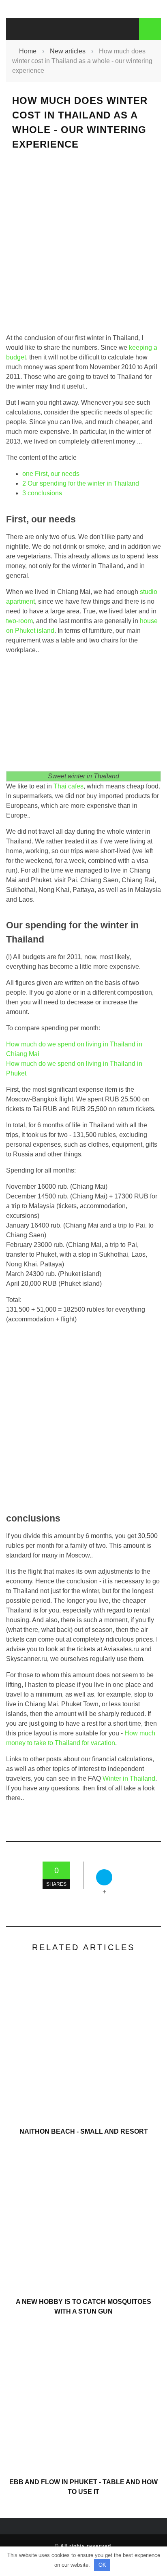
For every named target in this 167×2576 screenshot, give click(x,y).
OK (102, 2565)
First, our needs (51, 474)
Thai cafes (69, 786)
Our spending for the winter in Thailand (81, 483)
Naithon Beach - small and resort (84, 2131)
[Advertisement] (83, 249)
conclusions (42, 493)
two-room (19, 621)
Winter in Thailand (129, 1778)
